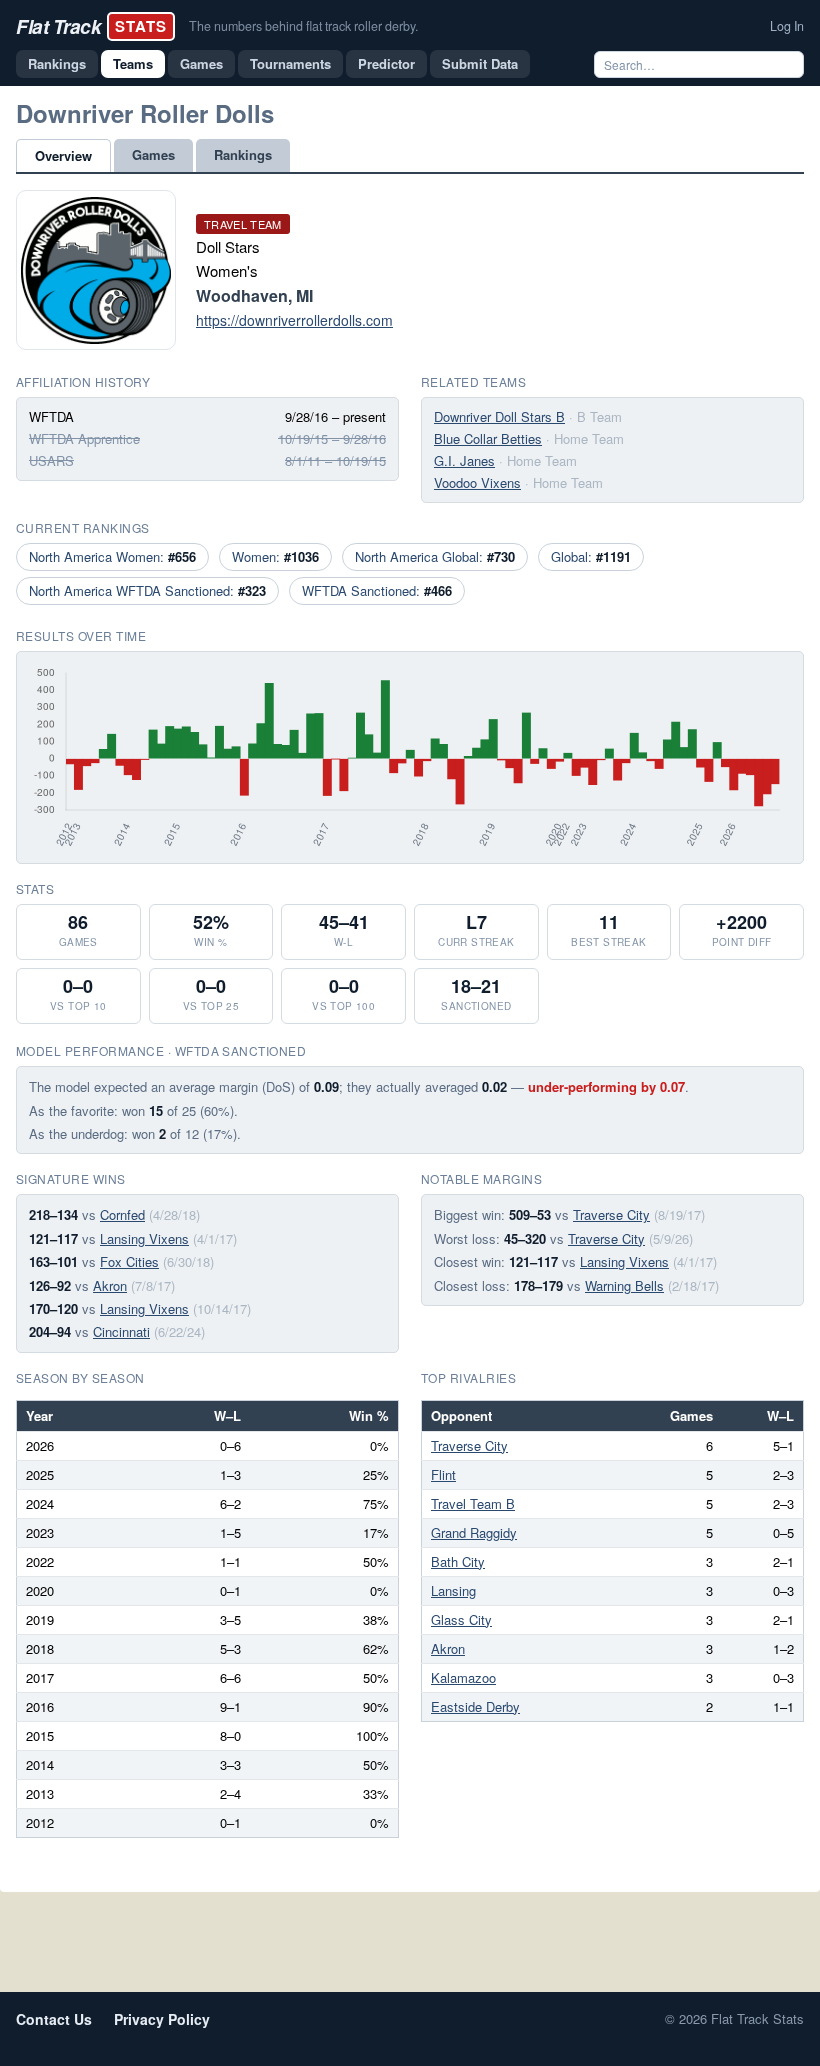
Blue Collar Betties (488, 438)
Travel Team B (473, 1503)
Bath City (458, 1561)
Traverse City (611, 1214)
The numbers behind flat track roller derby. (303, 26)
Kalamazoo (463, 1677)
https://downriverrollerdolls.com (294, 320)
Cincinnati (121, 1331)
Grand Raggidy (474, 1532)
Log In (787, 26)
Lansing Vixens (144, 1238)
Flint (443, 1474)
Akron (110, 1285)
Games (201, 63)
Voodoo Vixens (477, 482)
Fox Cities (129, 1261)
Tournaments (290, 63)
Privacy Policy (162, 2019)
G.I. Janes (464, 460)
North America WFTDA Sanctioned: (147, 590)
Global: (591, 556)
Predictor (386, 63)
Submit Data (480, 63)
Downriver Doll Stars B (499, 416)
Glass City (461, 1619)
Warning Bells (624, 1285)
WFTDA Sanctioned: (377, 590)
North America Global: (435, 556)
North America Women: (112, 556)
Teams (133, 63)
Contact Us (54, 2019)
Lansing (453, 1590)
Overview (63, 155)
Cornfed (122, 1214)
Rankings (57, 63)
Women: (275, 556)
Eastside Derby (475, 1706)
